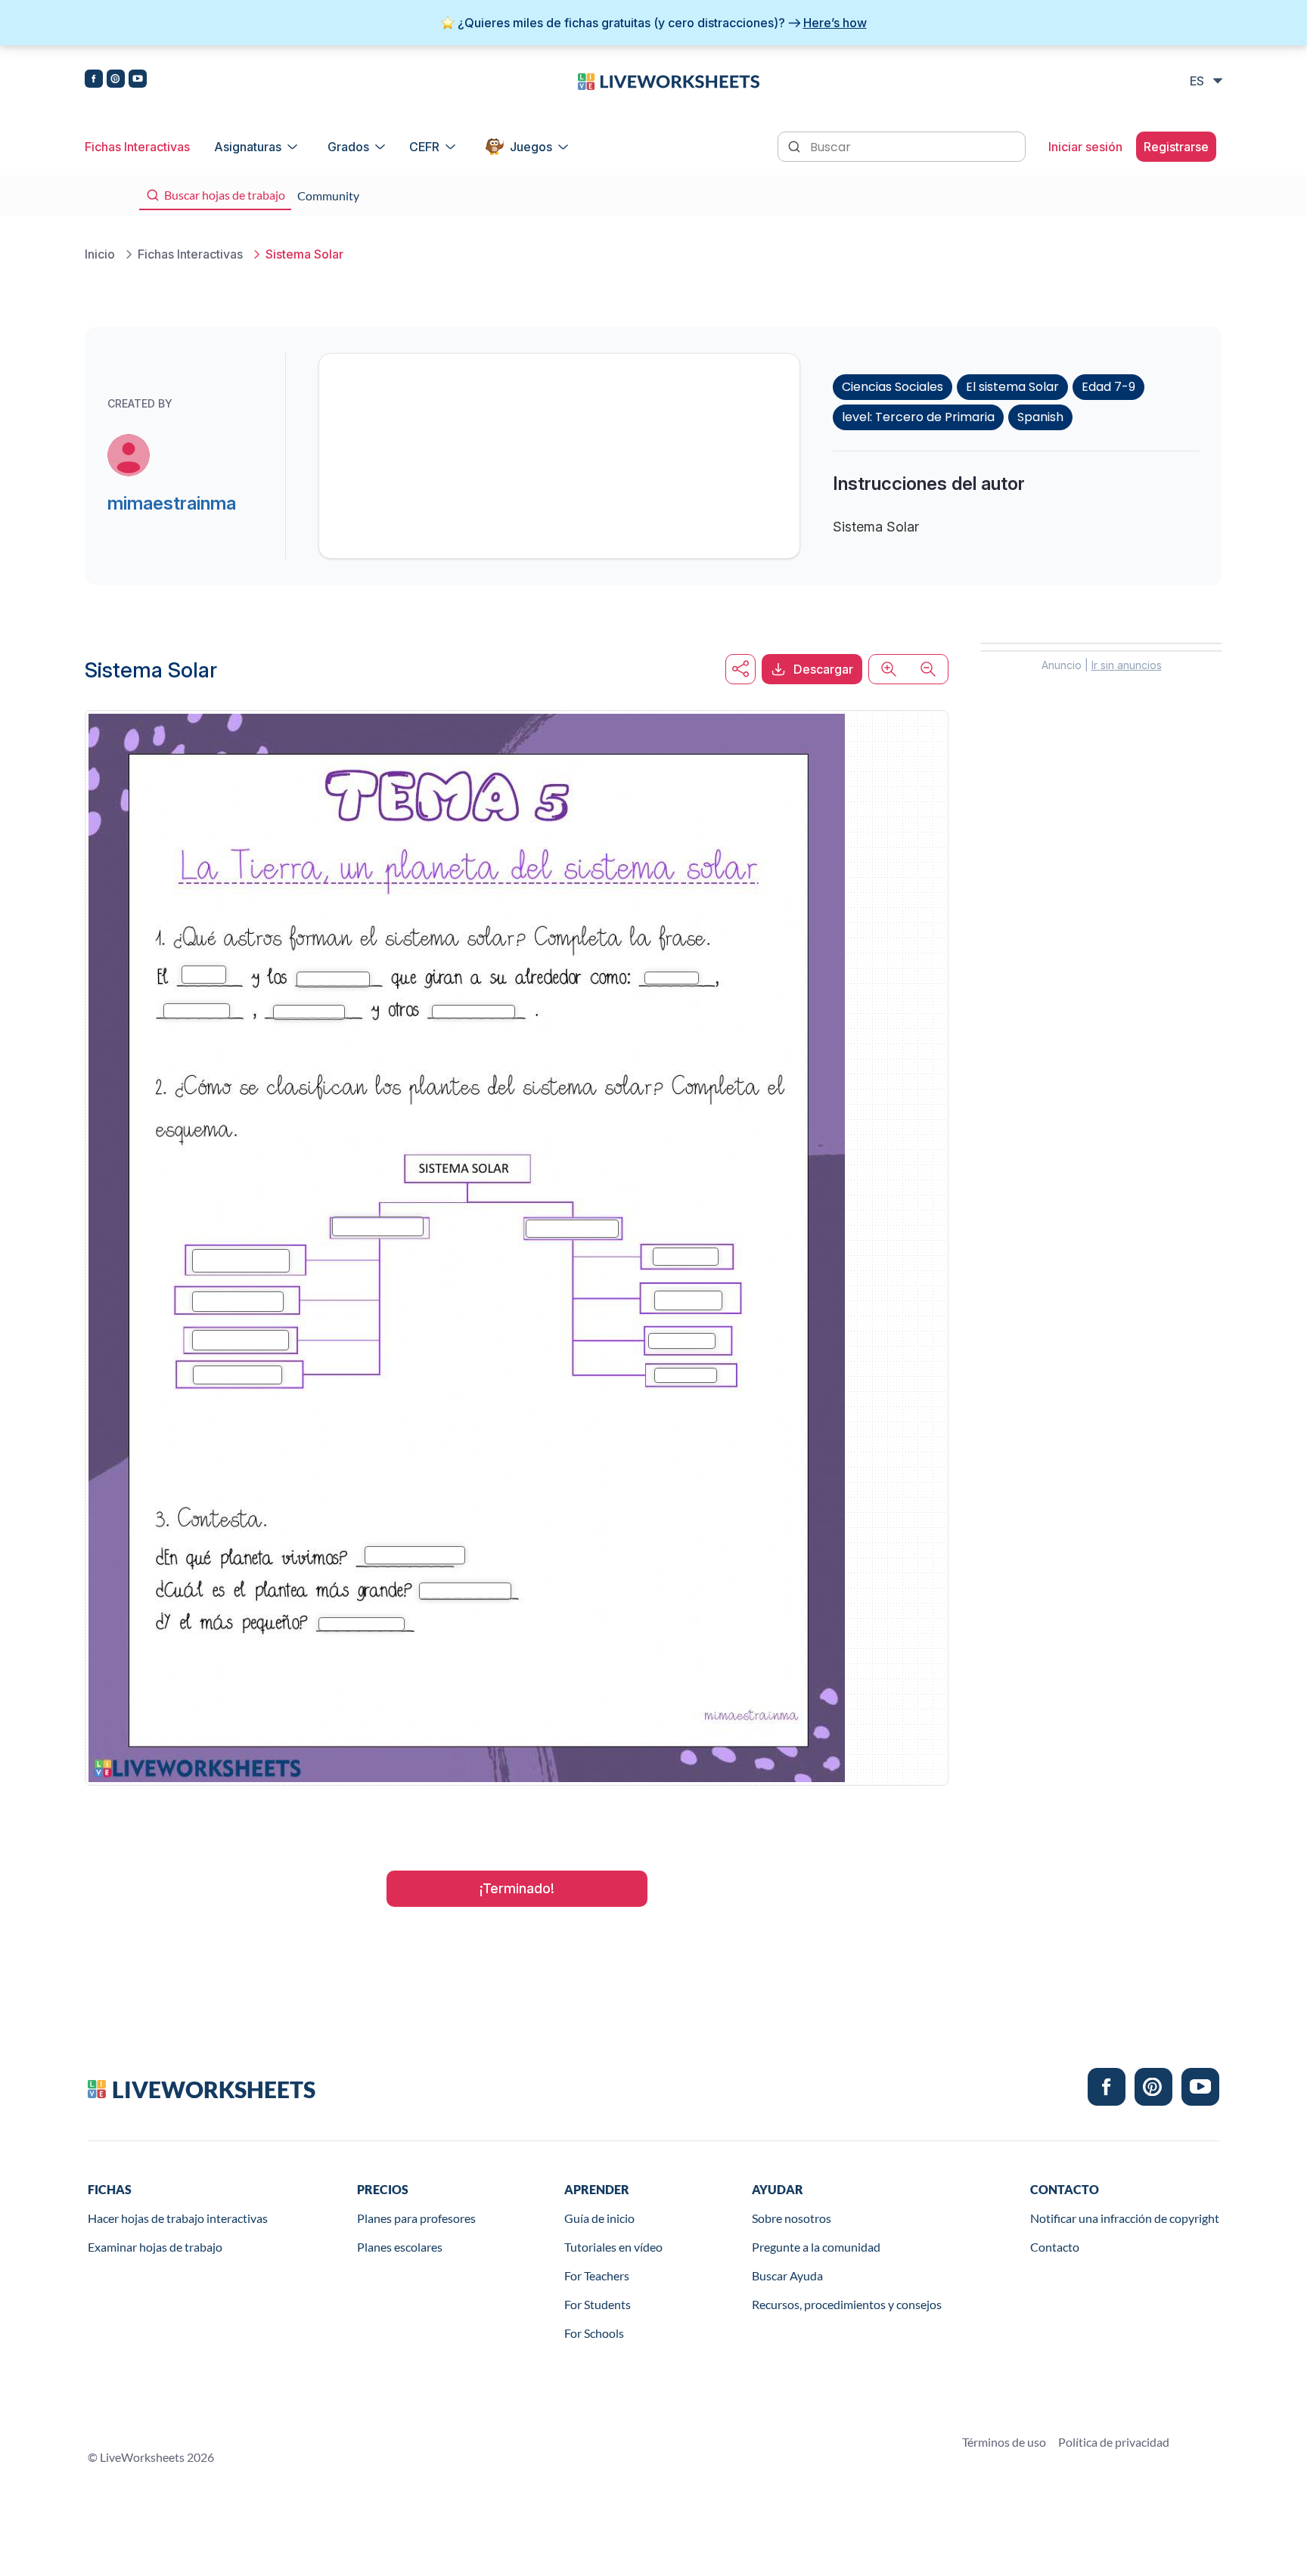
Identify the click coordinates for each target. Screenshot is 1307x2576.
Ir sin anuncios (1127, 665)
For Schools (594, 2333)
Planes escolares (400, 2247)
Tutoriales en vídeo (613, 2247)
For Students (598, 2304)
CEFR (424, 147)
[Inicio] (669, 80)
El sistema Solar (1012, 387)
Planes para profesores (416, 2218)
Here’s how (835, 23)
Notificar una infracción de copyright (1125, 2218)
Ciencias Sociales (893, 387)
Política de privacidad (1114, 2442)
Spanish (1040, 417)
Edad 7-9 (1108, 387)
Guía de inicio (599, 2218)
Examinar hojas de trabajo (155, 2247)
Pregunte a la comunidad (816, 2247)
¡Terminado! (517, 1888)
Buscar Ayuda (787, 2275)
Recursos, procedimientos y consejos (847, 2304)
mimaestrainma (172, 503)
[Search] (796, 145)
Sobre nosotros (792, 2218)
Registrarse (1176, 147)
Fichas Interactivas (137, 147)
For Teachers (597, 2275)
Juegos (531, 147)
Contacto (1055, 2247)
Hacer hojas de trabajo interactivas (178, 2218)
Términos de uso (1004, 2442)
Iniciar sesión (1085, 147)
